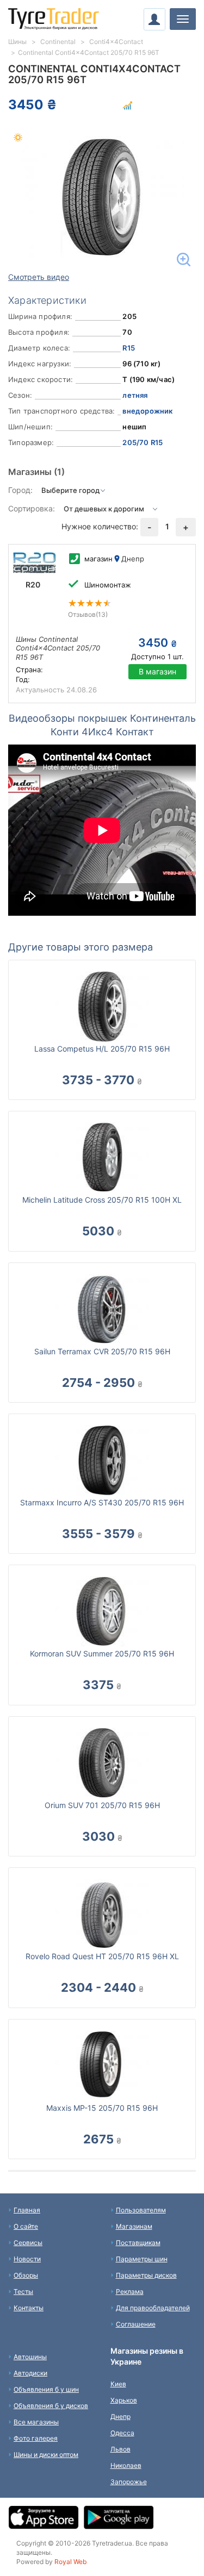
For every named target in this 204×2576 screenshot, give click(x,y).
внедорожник (147, 411)
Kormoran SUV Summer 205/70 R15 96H (102, 1653)
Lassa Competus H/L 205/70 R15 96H (102, 1049)
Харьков (124, 2400)
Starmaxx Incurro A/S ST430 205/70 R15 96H (102, 1502)
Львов (120, 2449)
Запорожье (129, 2482)
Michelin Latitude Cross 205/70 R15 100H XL (102, 1200)
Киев (118, 2384)
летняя (135, 395)
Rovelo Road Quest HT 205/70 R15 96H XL (102, 1956)
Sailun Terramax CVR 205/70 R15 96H (102, 1351)
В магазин (157, 671)
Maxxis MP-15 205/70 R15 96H (102, 2108)
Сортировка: (32, 508)
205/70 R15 (143, 442)
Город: (20, 490)
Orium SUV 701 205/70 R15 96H (102, 1805)
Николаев (126, 2465)
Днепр (120, 2416)
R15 (129, 348)
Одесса (122, 2433)
